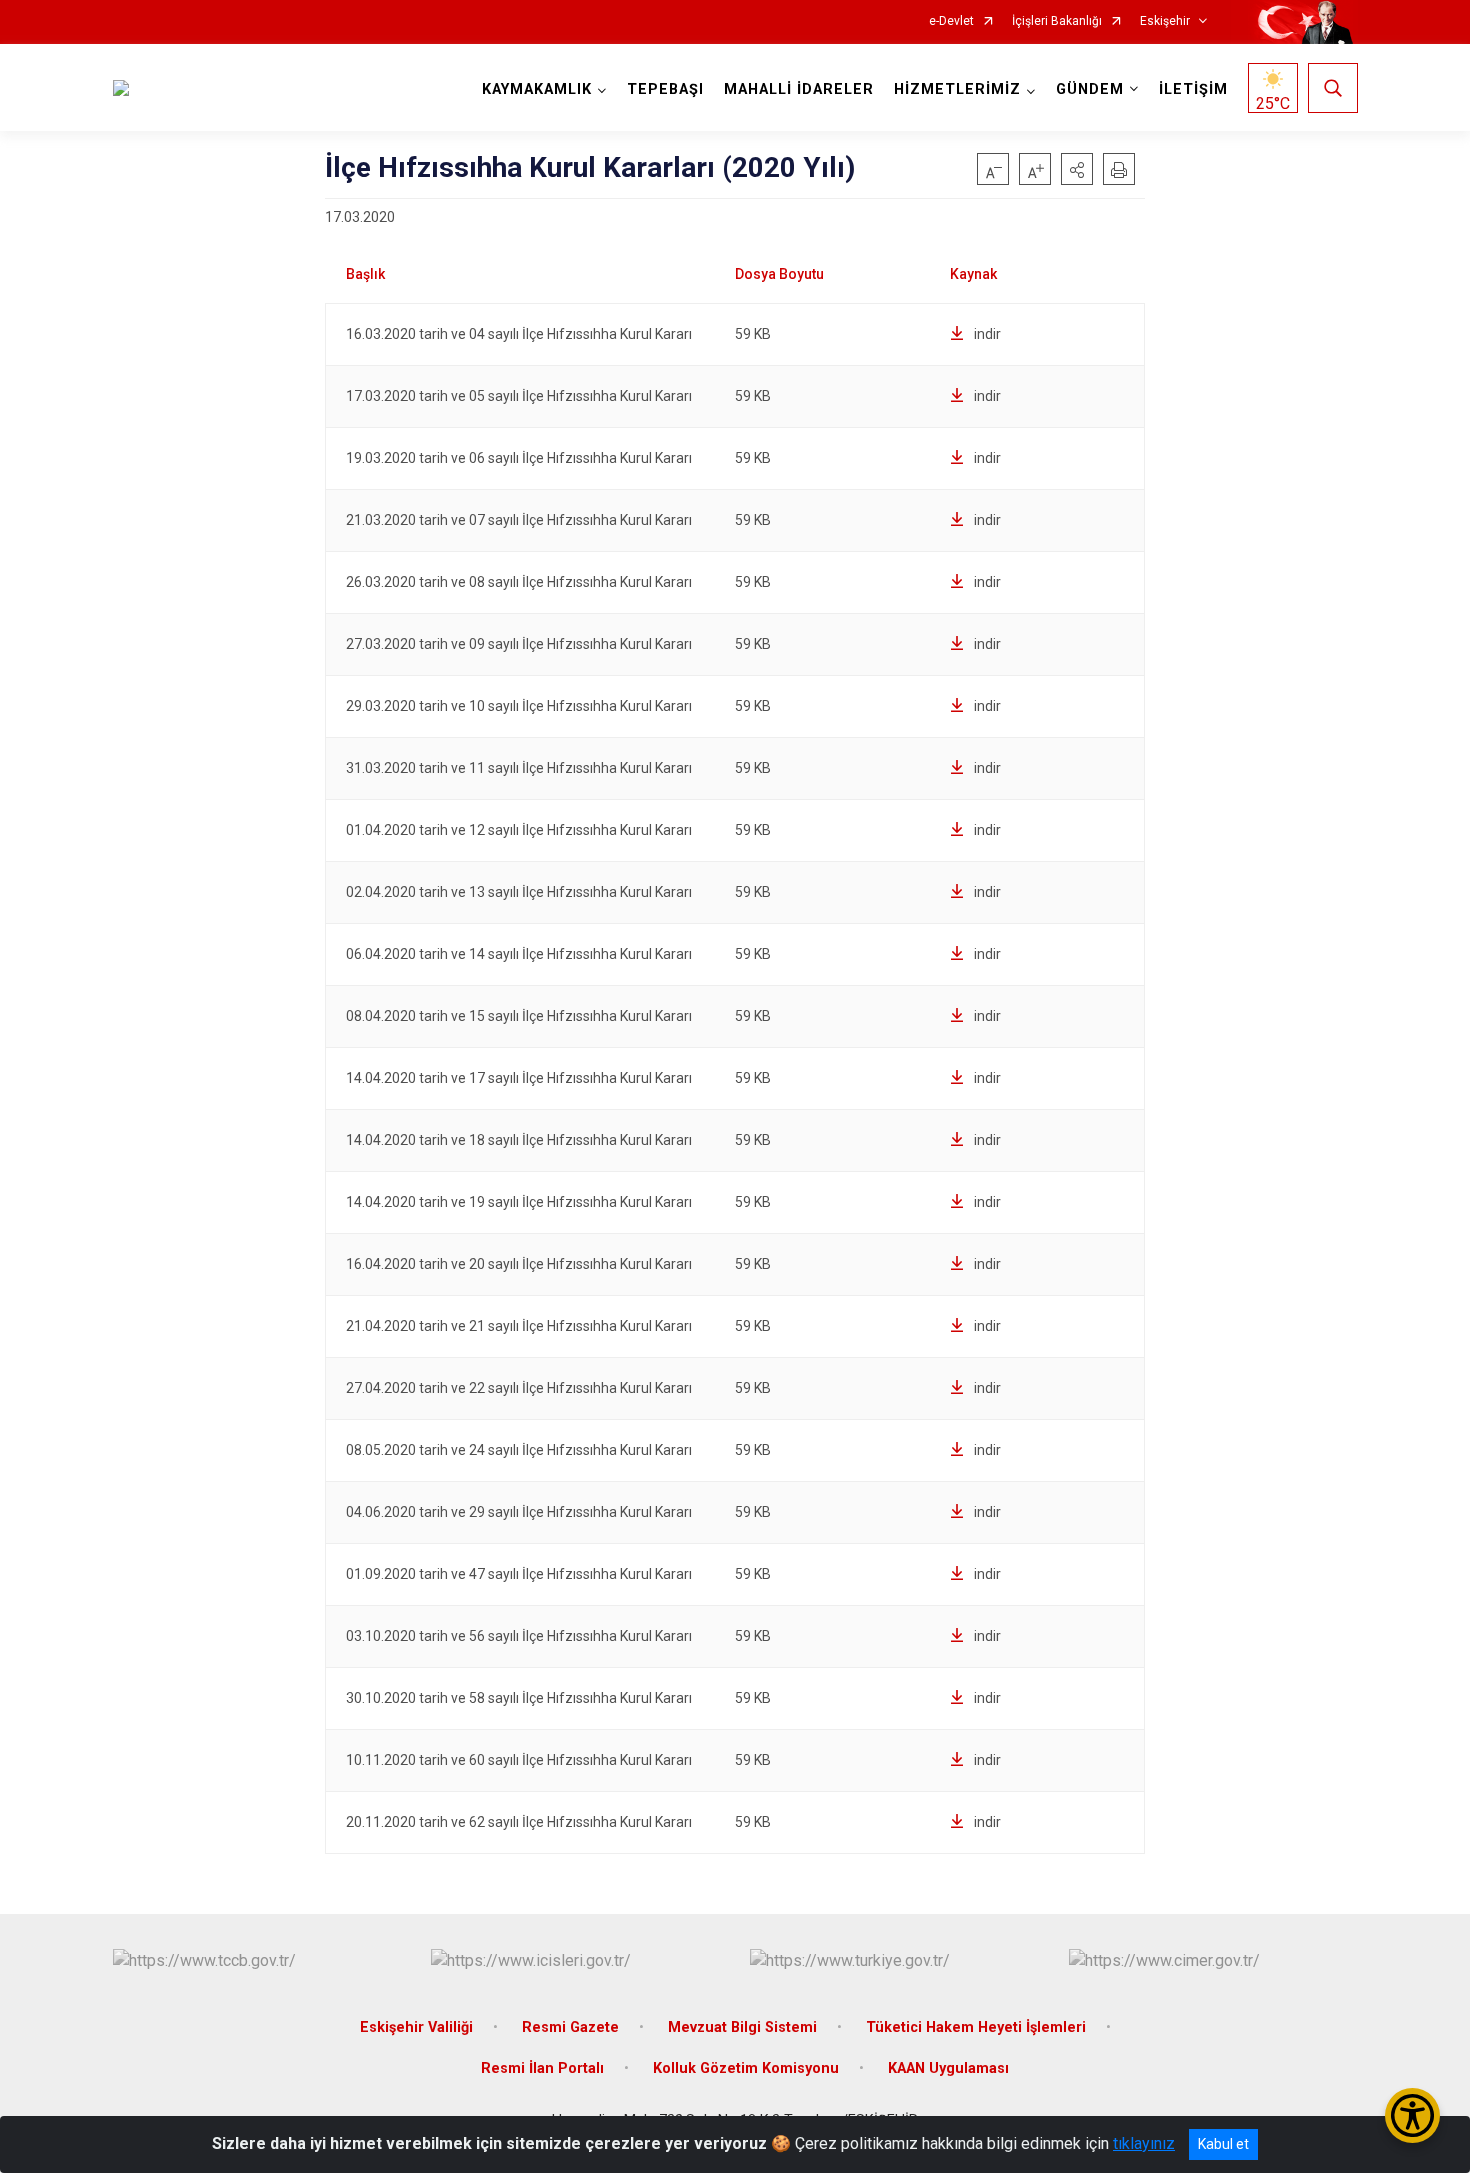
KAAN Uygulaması (948, 2068)
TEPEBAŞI (665, 89)
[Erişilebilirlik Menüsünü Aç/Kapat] (1412, 2115)
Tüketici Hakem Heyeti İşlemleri (976, 2027)
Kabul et (1223, 2144)
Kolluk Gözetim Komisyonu (746, 2068)
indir (987, 334)
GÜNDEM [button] (1090, 89)
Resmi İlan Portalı (542, 2068)
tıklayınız (1144, 2143)
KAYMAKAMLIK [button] (537, 89)
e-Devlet (951, 21)
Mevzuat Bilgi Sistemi (742, 2027)
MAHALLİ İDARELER (799, 89)
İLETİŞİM (1193, 89)
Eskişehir (1165, 21)
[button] (1077, 169)
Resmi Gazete (570, 2027)
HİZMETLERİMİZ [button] (957, 89)
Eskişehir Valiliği (416, 2027)
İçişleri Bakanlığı (1057, 21)
